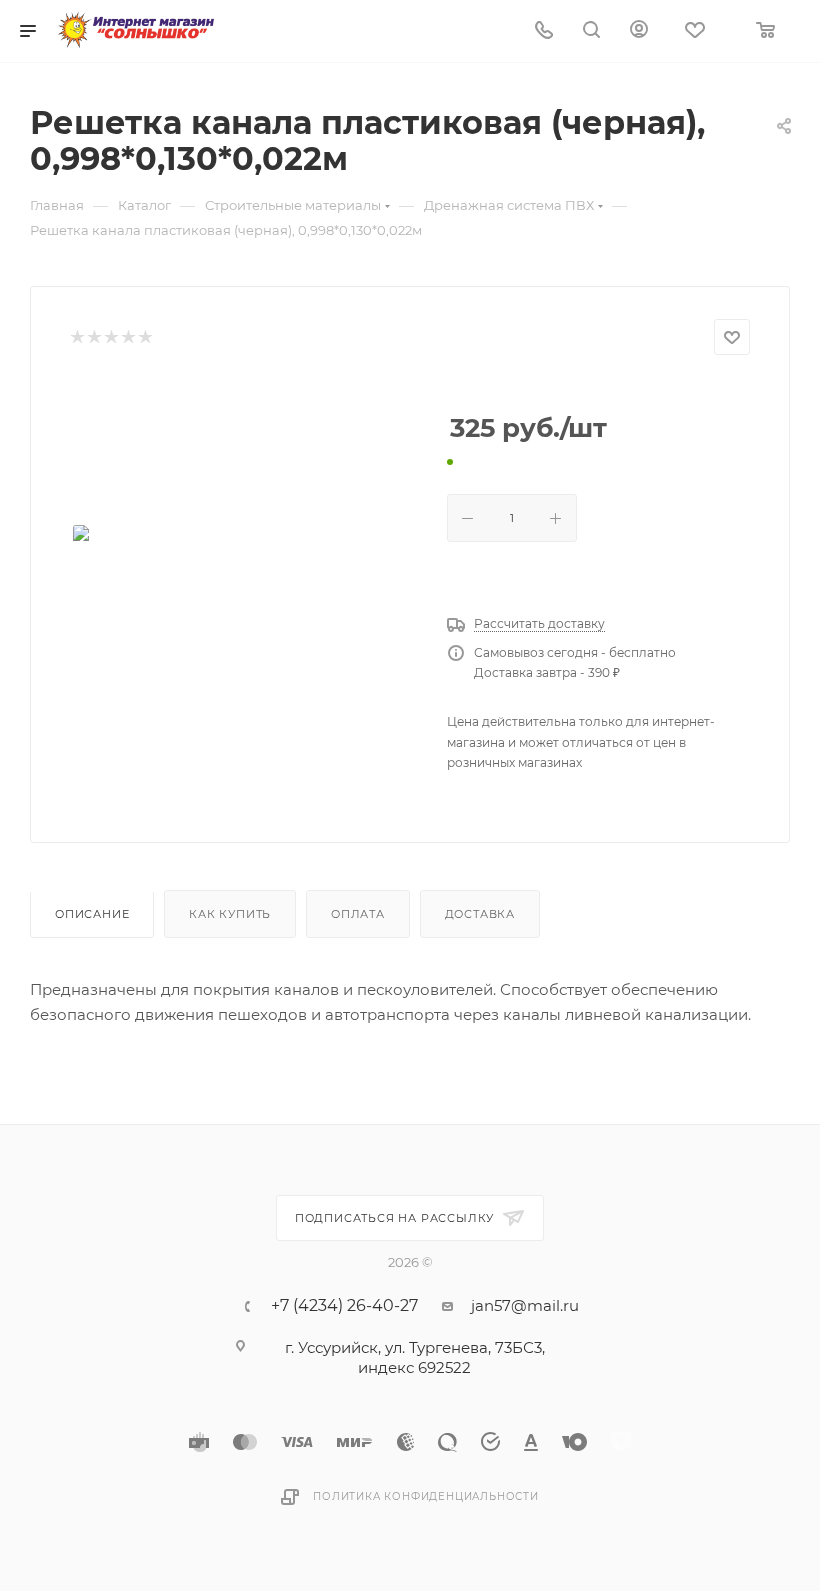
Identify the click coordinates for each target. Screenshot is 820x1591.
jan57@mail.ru (525, 1305)
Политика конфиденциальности (426, 1496)
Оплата (358, 914)
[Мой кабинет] (639, 31)
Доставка (480, 914)
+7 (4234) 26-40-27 (344, 1306)
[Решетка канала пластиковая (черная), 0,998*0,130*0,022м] (243, 550)
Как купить (230, 914)
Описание (92, 914)
